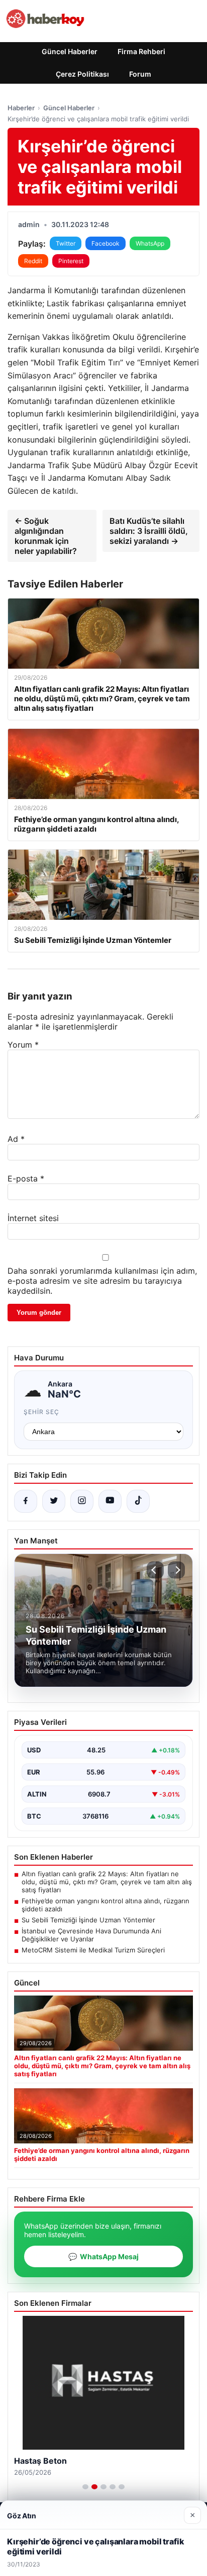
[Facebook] (26, 1501)
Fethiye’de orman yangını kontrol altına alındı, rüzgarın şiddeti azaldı (106, 1905)
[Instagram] (82, 1501)
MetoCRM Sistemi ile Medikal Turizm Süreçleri (93, 1950)
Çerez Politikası (82, 74)
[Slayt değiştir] (85, 2487)
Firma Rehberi (141, 51)
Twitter (66, 243)
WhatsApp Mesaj (103, 2256)
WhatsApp (150, 243)
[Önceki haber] (155, 1570)
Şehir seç (41, 1412)
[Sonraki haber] (176, 1570)
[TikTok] (138, 1501)
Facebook (106, 243)
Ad (16, 1139)
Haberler (21, 108)
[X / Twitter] (54, 1501)
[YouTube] (110, 1501)
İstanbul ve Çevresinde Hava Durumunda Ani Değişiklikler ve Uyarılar (91, 1935)
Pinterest (71, 261)
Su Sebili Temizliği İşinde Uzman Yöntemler (88, 1920)
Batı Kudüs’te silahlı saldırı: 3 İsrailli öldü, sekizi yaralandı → (149, 531)
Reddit (33, 261)
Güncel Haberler (70, 51)
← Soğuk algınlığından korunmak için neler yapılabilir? (46, 536)
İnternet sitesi (33, 1218)
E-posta (26, 1178)
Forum (140, 74)
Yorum (23, 1045)
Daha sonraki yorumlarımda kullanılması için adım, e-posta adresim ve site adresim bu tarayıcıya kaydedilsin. (102, 1281)
